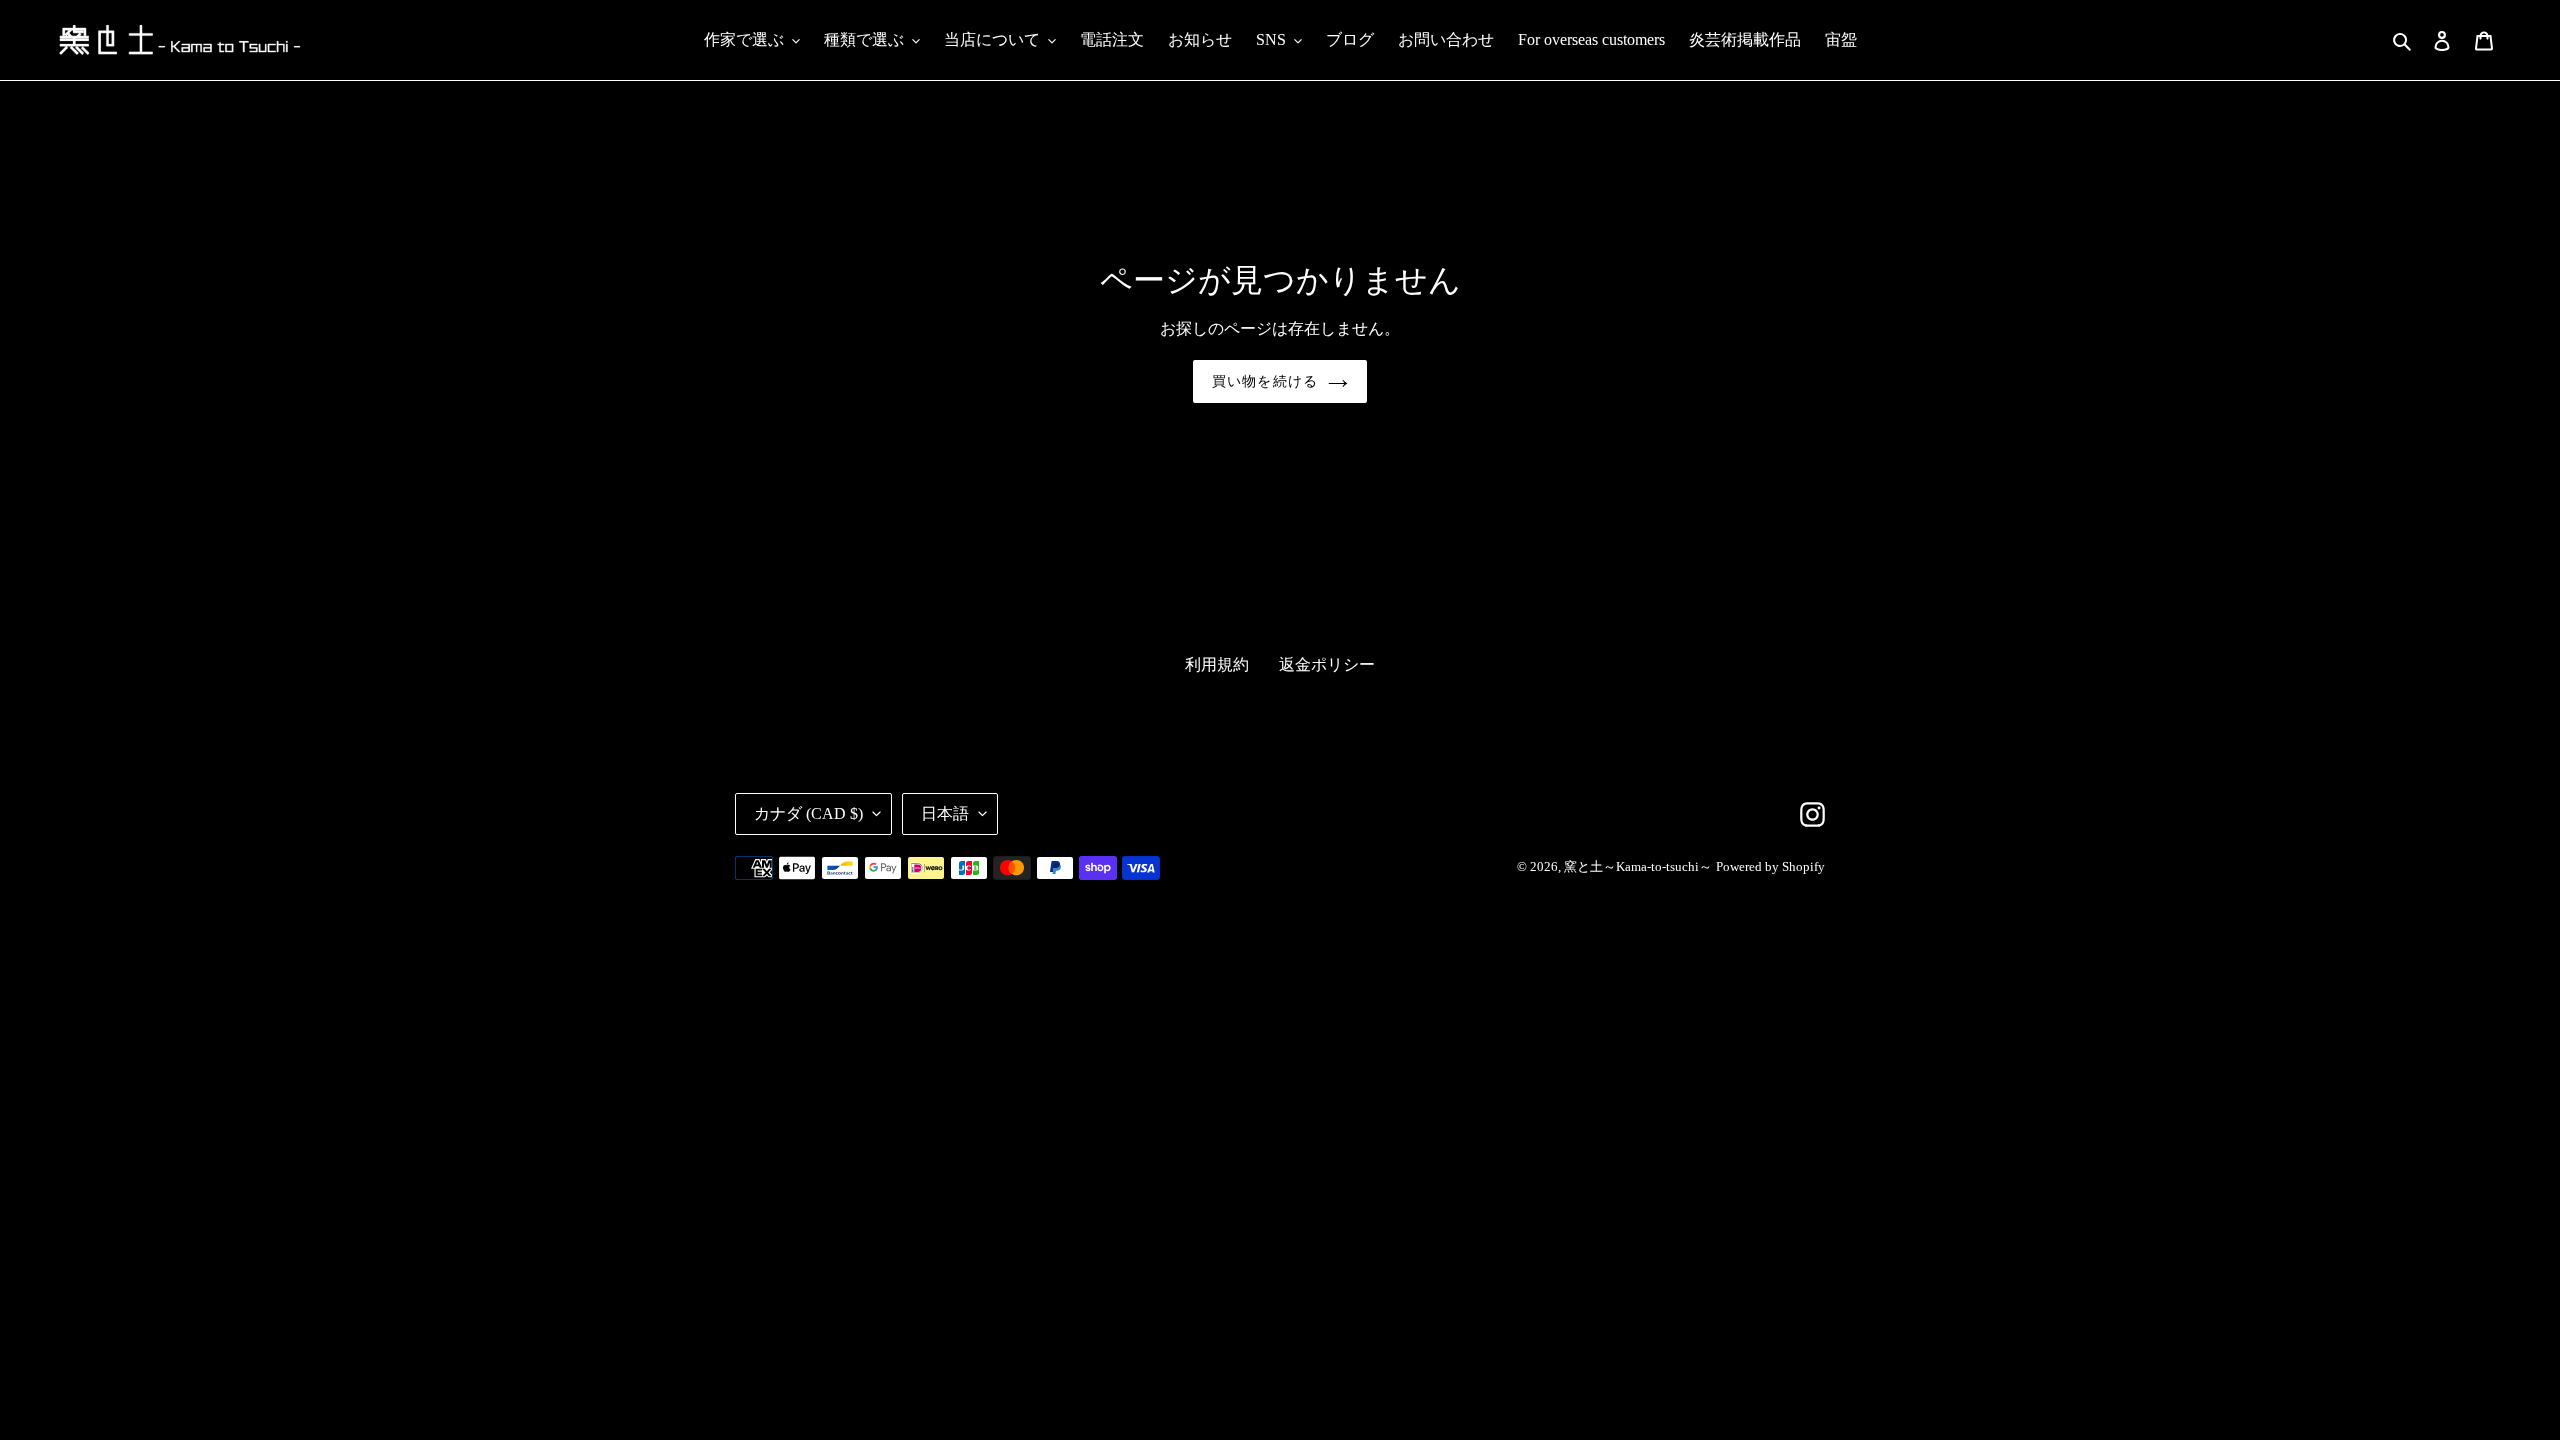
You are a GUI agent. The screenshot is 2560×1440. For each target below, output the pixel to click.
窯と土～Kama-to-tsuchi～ (1638, 866)
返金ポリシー (1327, 664)
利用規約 (1217, 664)
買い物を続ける (1265, 381)
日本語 (945, 813)
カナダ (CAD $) (808, 813)
